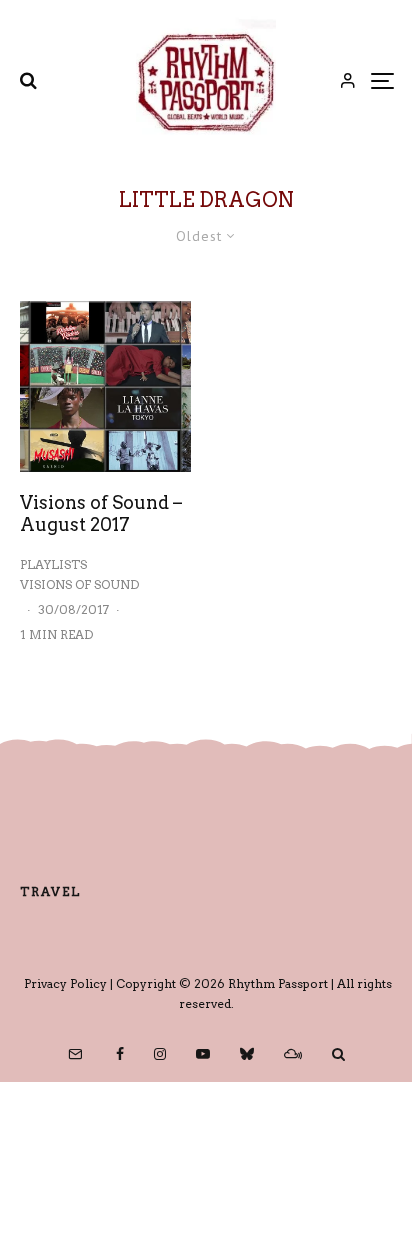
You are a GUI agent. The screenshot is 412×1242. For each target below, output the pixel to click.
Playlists (53, 564)
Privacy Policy (65, 983)
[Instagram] (160, 1054)
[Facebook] (120, 1054)
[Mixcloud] (293, 1054)
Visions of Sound (79, 584)
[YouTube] (203, 1054)
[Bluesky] (247, 1054)
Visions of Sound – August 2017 (101, 513)
